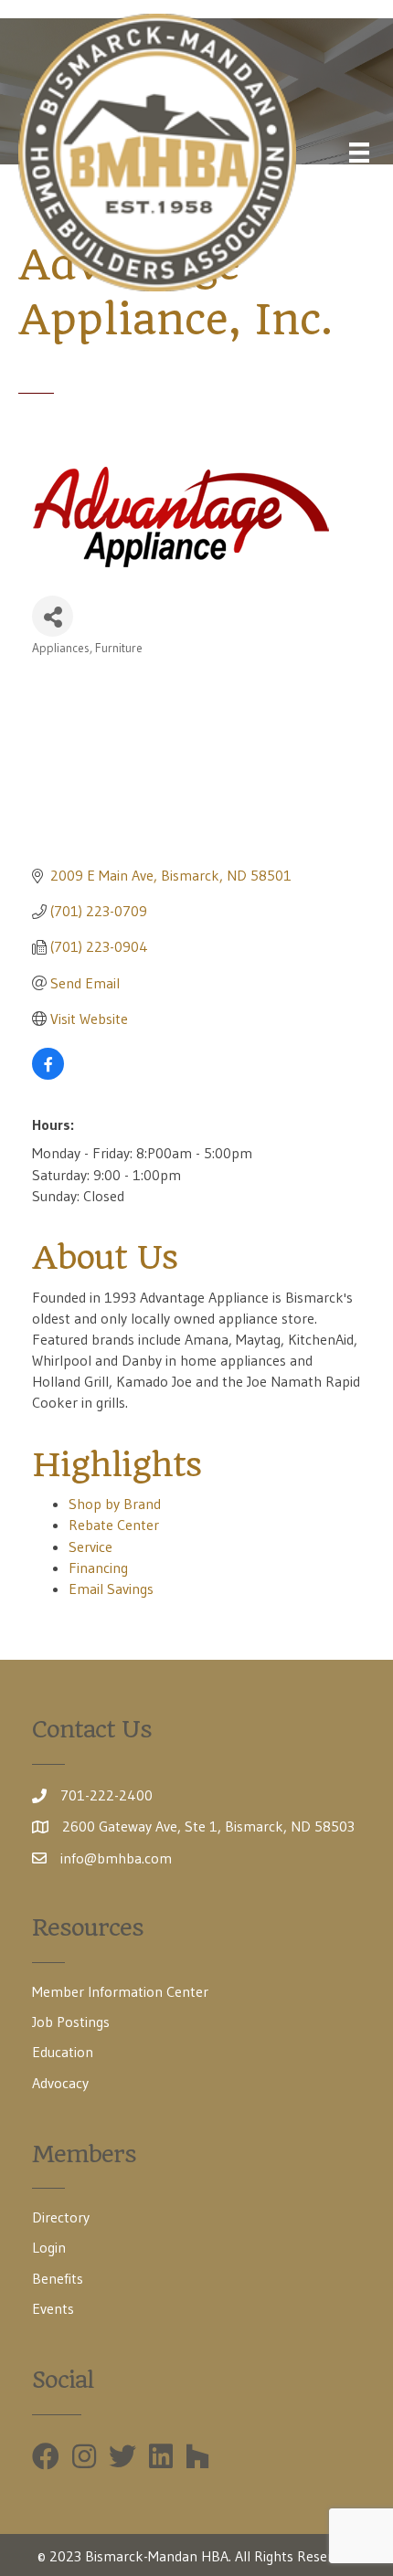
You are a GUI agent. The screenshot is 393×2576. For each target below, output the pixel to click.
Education (63, 2052)
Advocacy (60, 2083)
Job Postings (71, 2022)
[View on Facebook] (48, 1074)
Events (53, 2308)
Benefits (58, 2278)
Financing (98, 1568)
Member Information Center (120, 1991)
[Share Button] (53, 616)
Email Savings (111, 1589)
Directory (61, 2217)
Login (49, 2247)
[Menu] (359, 153)
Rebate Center (114, 1525)
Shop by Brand (115, 1504)
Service (90, 1547)
